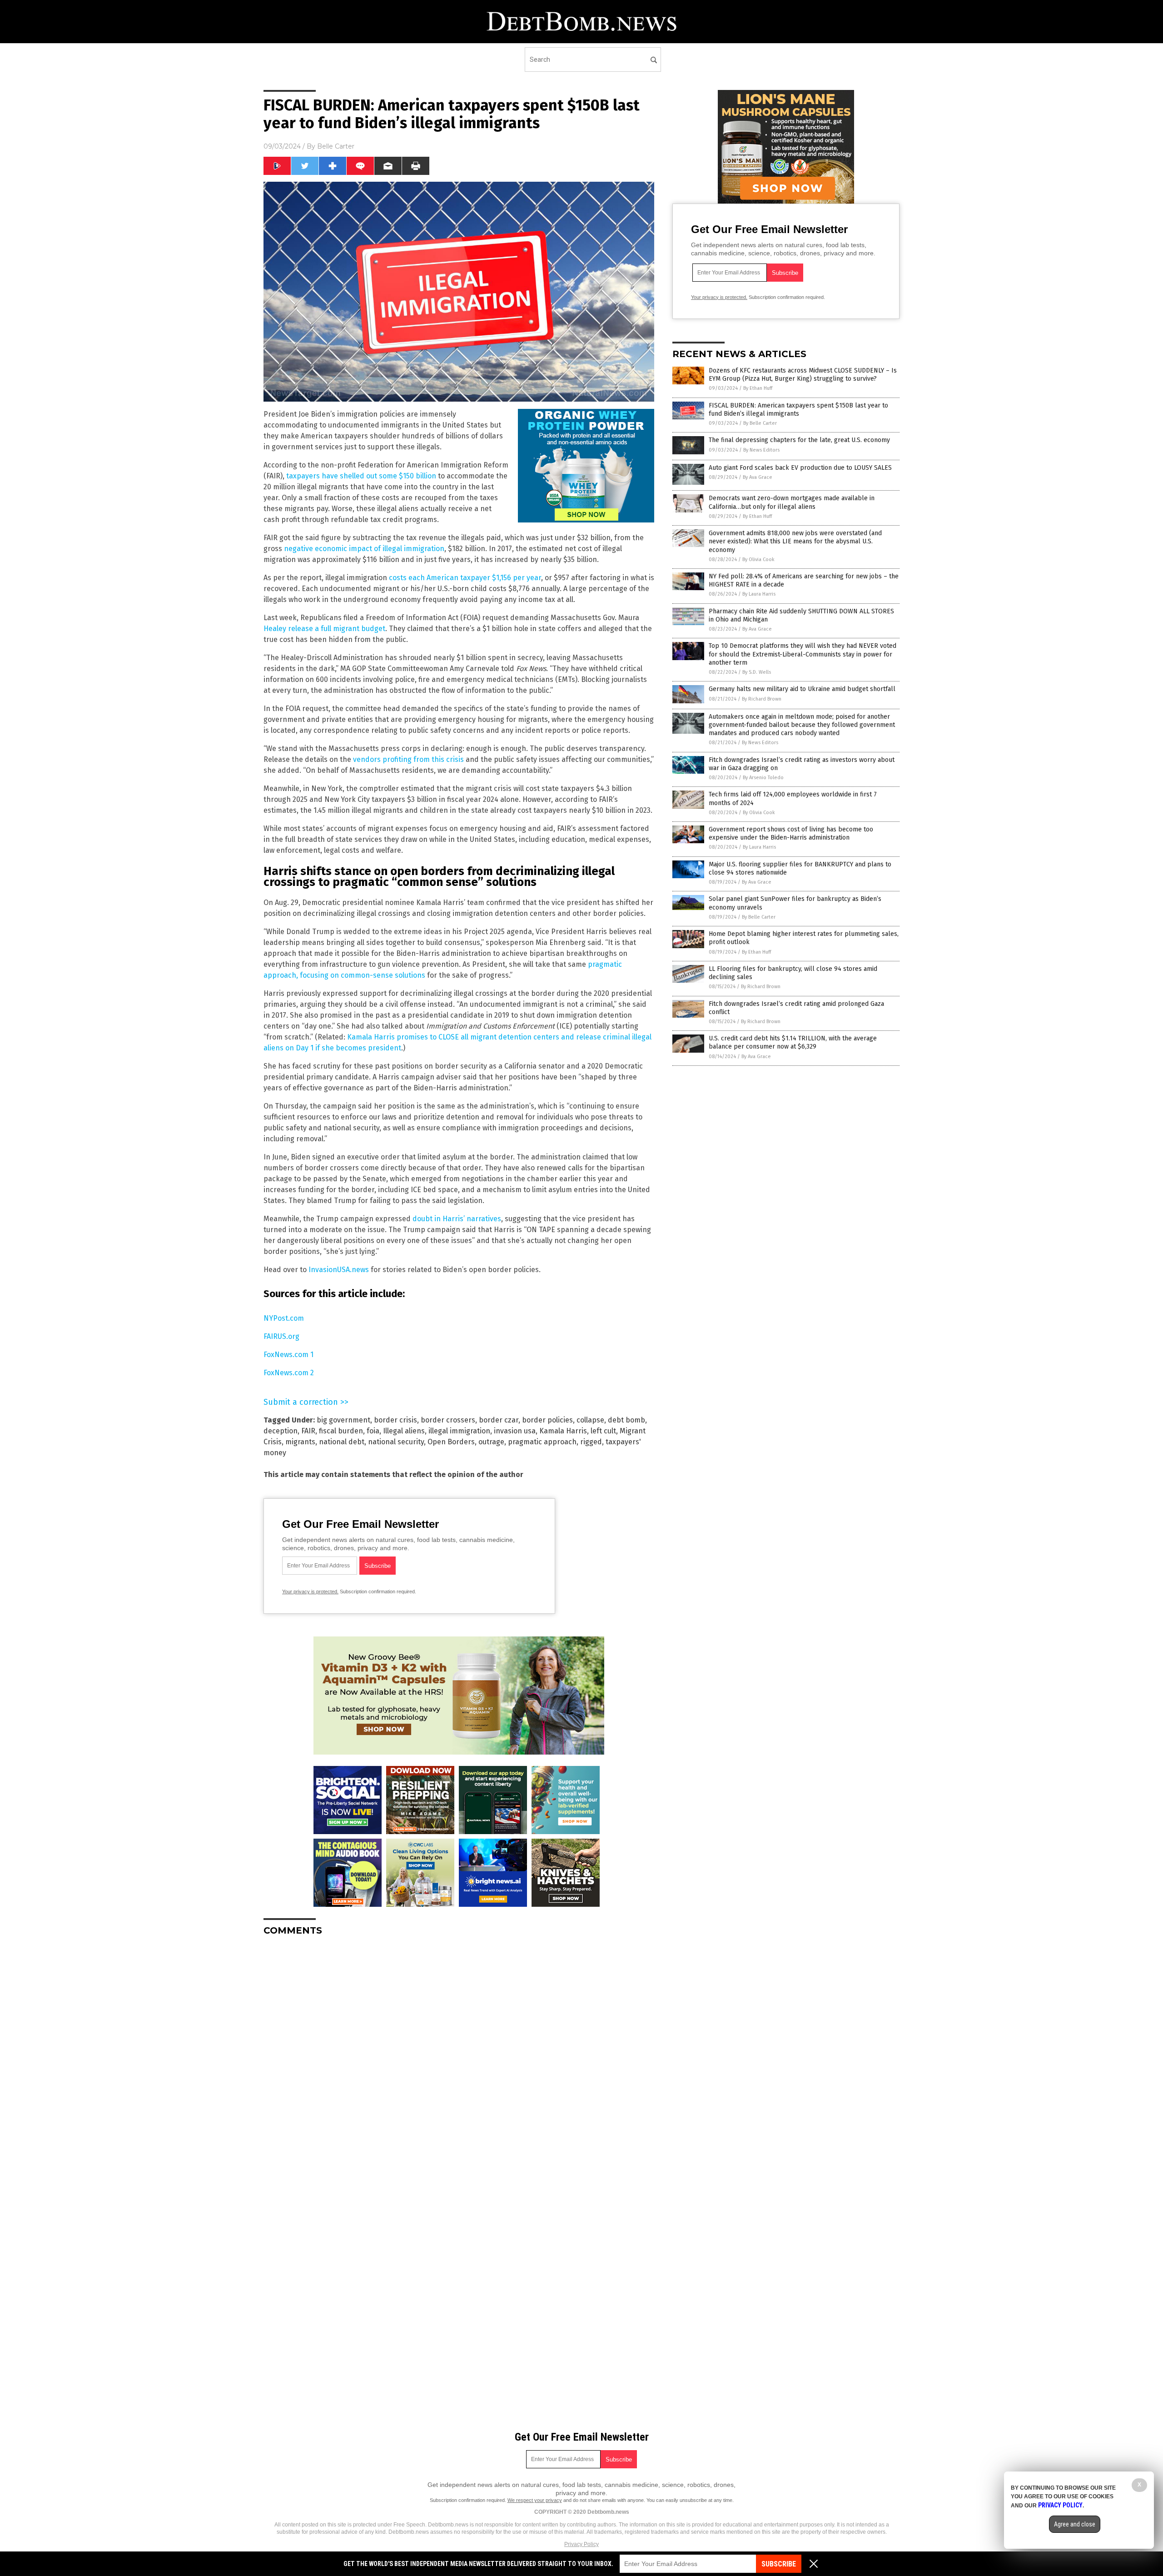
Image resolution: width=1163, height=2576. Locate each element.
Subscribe (779, 2564)
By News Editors (761, 450)
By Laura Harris (759, 594)
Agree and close (1075, 2524)
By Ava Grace (758, 477)
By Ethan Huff (758, 388)
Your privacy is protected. (310, 1591)
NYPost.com (284, 1318)
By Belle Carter (760, 423)
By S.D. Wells (757, 672)
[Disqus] (459, 2057)
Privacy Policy (581, 2544)
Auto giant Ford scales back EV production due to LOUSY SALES (800, 468)
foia (373, 1431)
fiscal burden (341, 1431)
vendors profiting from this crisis (408, 759)
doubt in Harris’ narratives (457, 1219)
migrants (300, 1442)
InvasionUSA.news (339, 1270)
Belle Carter (336, 146)
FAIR (308, 1431)
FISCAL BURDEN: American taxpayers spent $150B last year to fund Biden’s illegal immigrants (798, 410)
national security (396, 1442)
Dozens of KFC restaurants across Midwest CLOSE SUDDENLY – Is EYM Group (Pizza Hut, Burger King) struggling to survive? (803, 375)
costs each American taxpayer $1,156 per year (465, 578)
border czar (499, 1420)
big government (343, 1420)
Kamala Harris (563, 1431)
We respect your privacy (535, 2500)
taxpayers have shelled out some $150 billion (361, 476)
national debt (342, 1442)
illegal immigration (459, 1431)
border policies (547, 1420)
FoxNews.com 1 (288, 1355)
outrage (491, 1442)
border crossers (448, 1420)
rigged (591, 1442)
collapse (590, 1420)
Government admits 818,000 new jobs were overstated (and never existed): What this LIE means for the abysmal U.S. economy (795, 541)
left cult (603, 1431)
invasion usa (515, 1431)
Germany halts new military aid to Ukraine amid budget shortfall (802, 689)
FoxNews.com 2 (289, 1373)
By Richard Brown (762, 699)
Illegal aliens (404, 1431)
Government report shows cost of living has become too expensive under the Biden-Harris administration (791, 833)
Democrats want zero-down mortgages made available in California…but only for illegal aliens (792, 502)
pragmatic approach (542, 1442)
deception (281, 1431)
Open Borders (451, 1442)
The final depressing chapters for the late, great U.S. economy (799, 440)
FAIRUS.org (281, 1336)
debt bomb (626, 1420)
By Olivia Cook (758, 559)
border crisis (395, 1420)
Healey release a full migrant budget (324, 629)
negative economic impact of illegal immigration (364, 549)
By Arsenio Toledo (763, 778)
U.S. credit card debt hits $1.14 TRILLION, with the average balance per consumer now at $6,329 (793, 1042)
